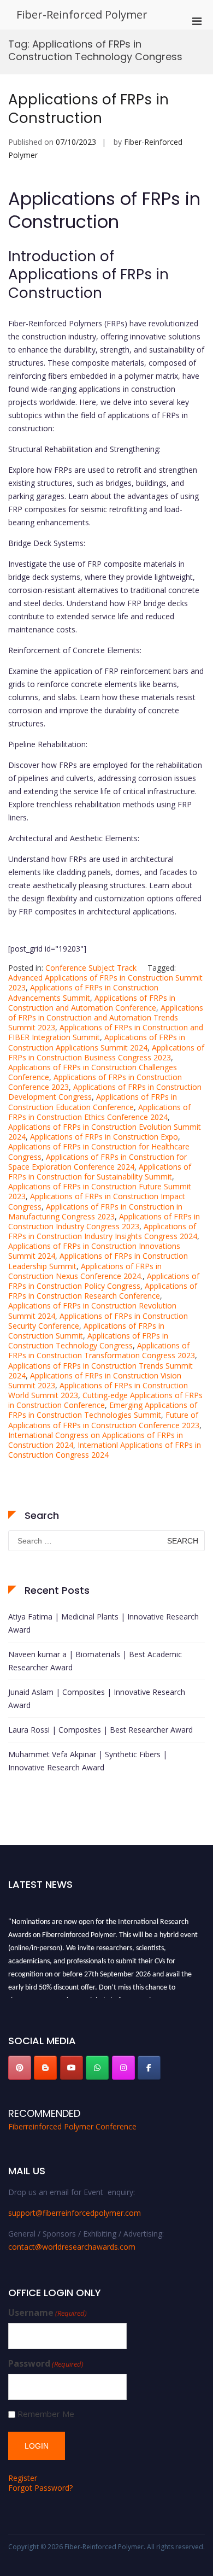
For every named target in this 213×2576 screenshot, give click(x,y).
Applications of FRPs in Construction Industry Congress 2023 (104, 1221)
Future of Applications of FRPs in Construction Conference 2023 (104, 1420)
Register (23, 2478)
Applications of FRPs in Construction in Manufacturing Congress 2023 (95, 1211)
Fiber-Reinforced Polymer (82, 14)
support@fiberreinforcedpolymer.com (75, 2213)
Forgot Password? (40, 2488)
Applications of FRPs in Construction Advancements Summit (83, 992)
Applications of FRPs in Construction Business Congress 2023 (106, 1052)
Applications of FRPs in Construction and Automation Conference (92, 1003)
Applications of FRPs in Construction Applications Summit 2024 (97, 1042)
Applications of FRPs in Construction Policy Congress (104, 1281)
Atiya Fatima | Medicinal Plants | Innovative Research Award (103, 1623)
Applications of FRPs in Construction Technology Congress (88, 1340)
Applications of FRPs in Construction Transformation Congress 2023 (102, 1350)
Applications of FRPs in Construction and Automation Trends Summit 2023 (106, 1017)
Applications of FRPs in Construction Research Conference (103, 1291)
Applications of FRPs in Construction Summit (86, 1331)
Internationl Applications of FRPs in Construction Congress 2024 (105, 1450)
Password (46, 2364)
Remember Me (46, 2414)
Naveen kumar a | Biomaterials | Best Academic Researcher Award (95, 1661)
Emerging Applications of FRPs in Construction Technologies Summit (103, 1410)
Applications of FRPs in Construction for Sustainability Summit (100, 1172)
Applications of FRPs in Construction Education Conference (93, 1102)
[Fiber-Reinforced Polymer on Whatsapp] (97, 2068)
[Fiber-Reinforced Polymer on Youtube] (72, 2068)
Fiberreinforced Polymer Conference (72, 2126)
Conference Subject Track (91, 968)
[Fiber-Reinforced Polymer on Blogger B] (45, 2068)
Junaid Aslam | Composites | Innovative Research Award (97, 1698)
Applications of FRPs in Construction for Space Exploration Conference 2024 (97, 1162)
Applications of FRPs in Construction (88, 109)
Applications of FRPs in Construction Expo (104, 1137)
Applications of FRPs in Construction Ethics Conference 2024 (99, 1112)
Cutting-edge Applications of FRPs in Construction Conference (105, 1400)
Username (48, 2313)
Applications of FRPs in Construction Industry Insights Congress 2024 (103, 1231)
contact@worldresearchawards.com (72, 2247)
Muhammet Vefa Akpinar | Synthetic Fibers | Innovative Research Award (88, 1761)
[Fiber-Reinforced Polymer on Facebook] (149, 2068)
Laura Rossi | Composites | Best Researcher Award (100, 1730)
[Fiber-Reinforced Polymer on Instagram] (123, 2068)
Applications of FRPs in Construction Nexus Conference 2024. (85, 1271)
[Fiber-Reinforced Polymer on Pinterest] (20, 2068)
